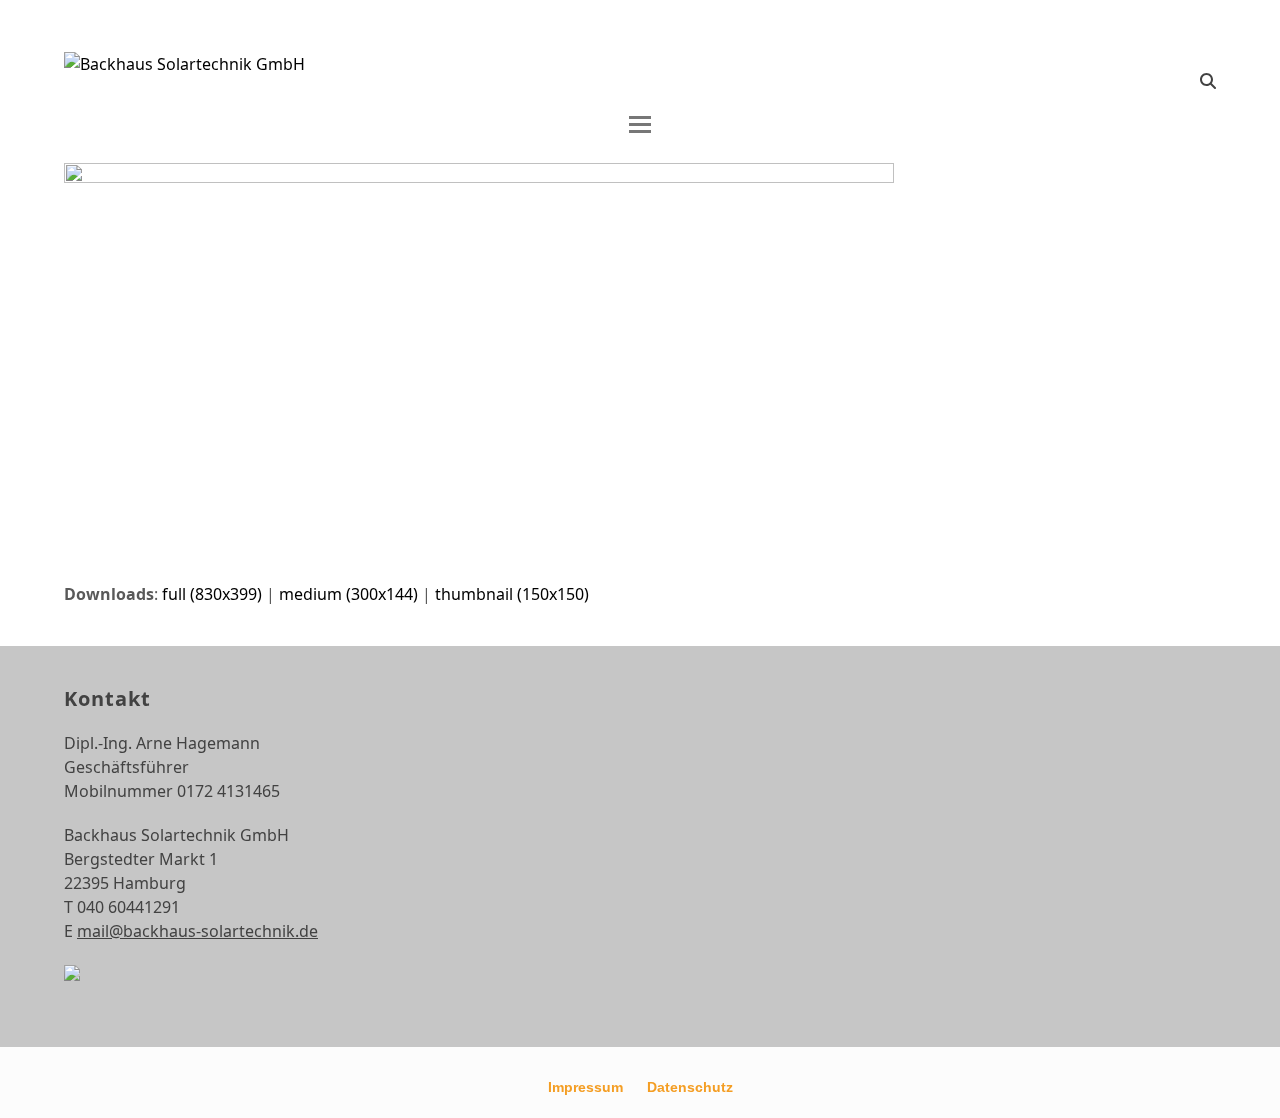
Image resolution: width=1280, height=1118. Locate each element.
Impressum (585, 1087)
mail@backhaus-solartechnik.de (197, 931)
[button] (1208, 81)
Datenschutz (690, 1087)
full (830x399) (212, 594)
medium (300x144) (348, 594)
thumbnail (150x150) (512, 594)
